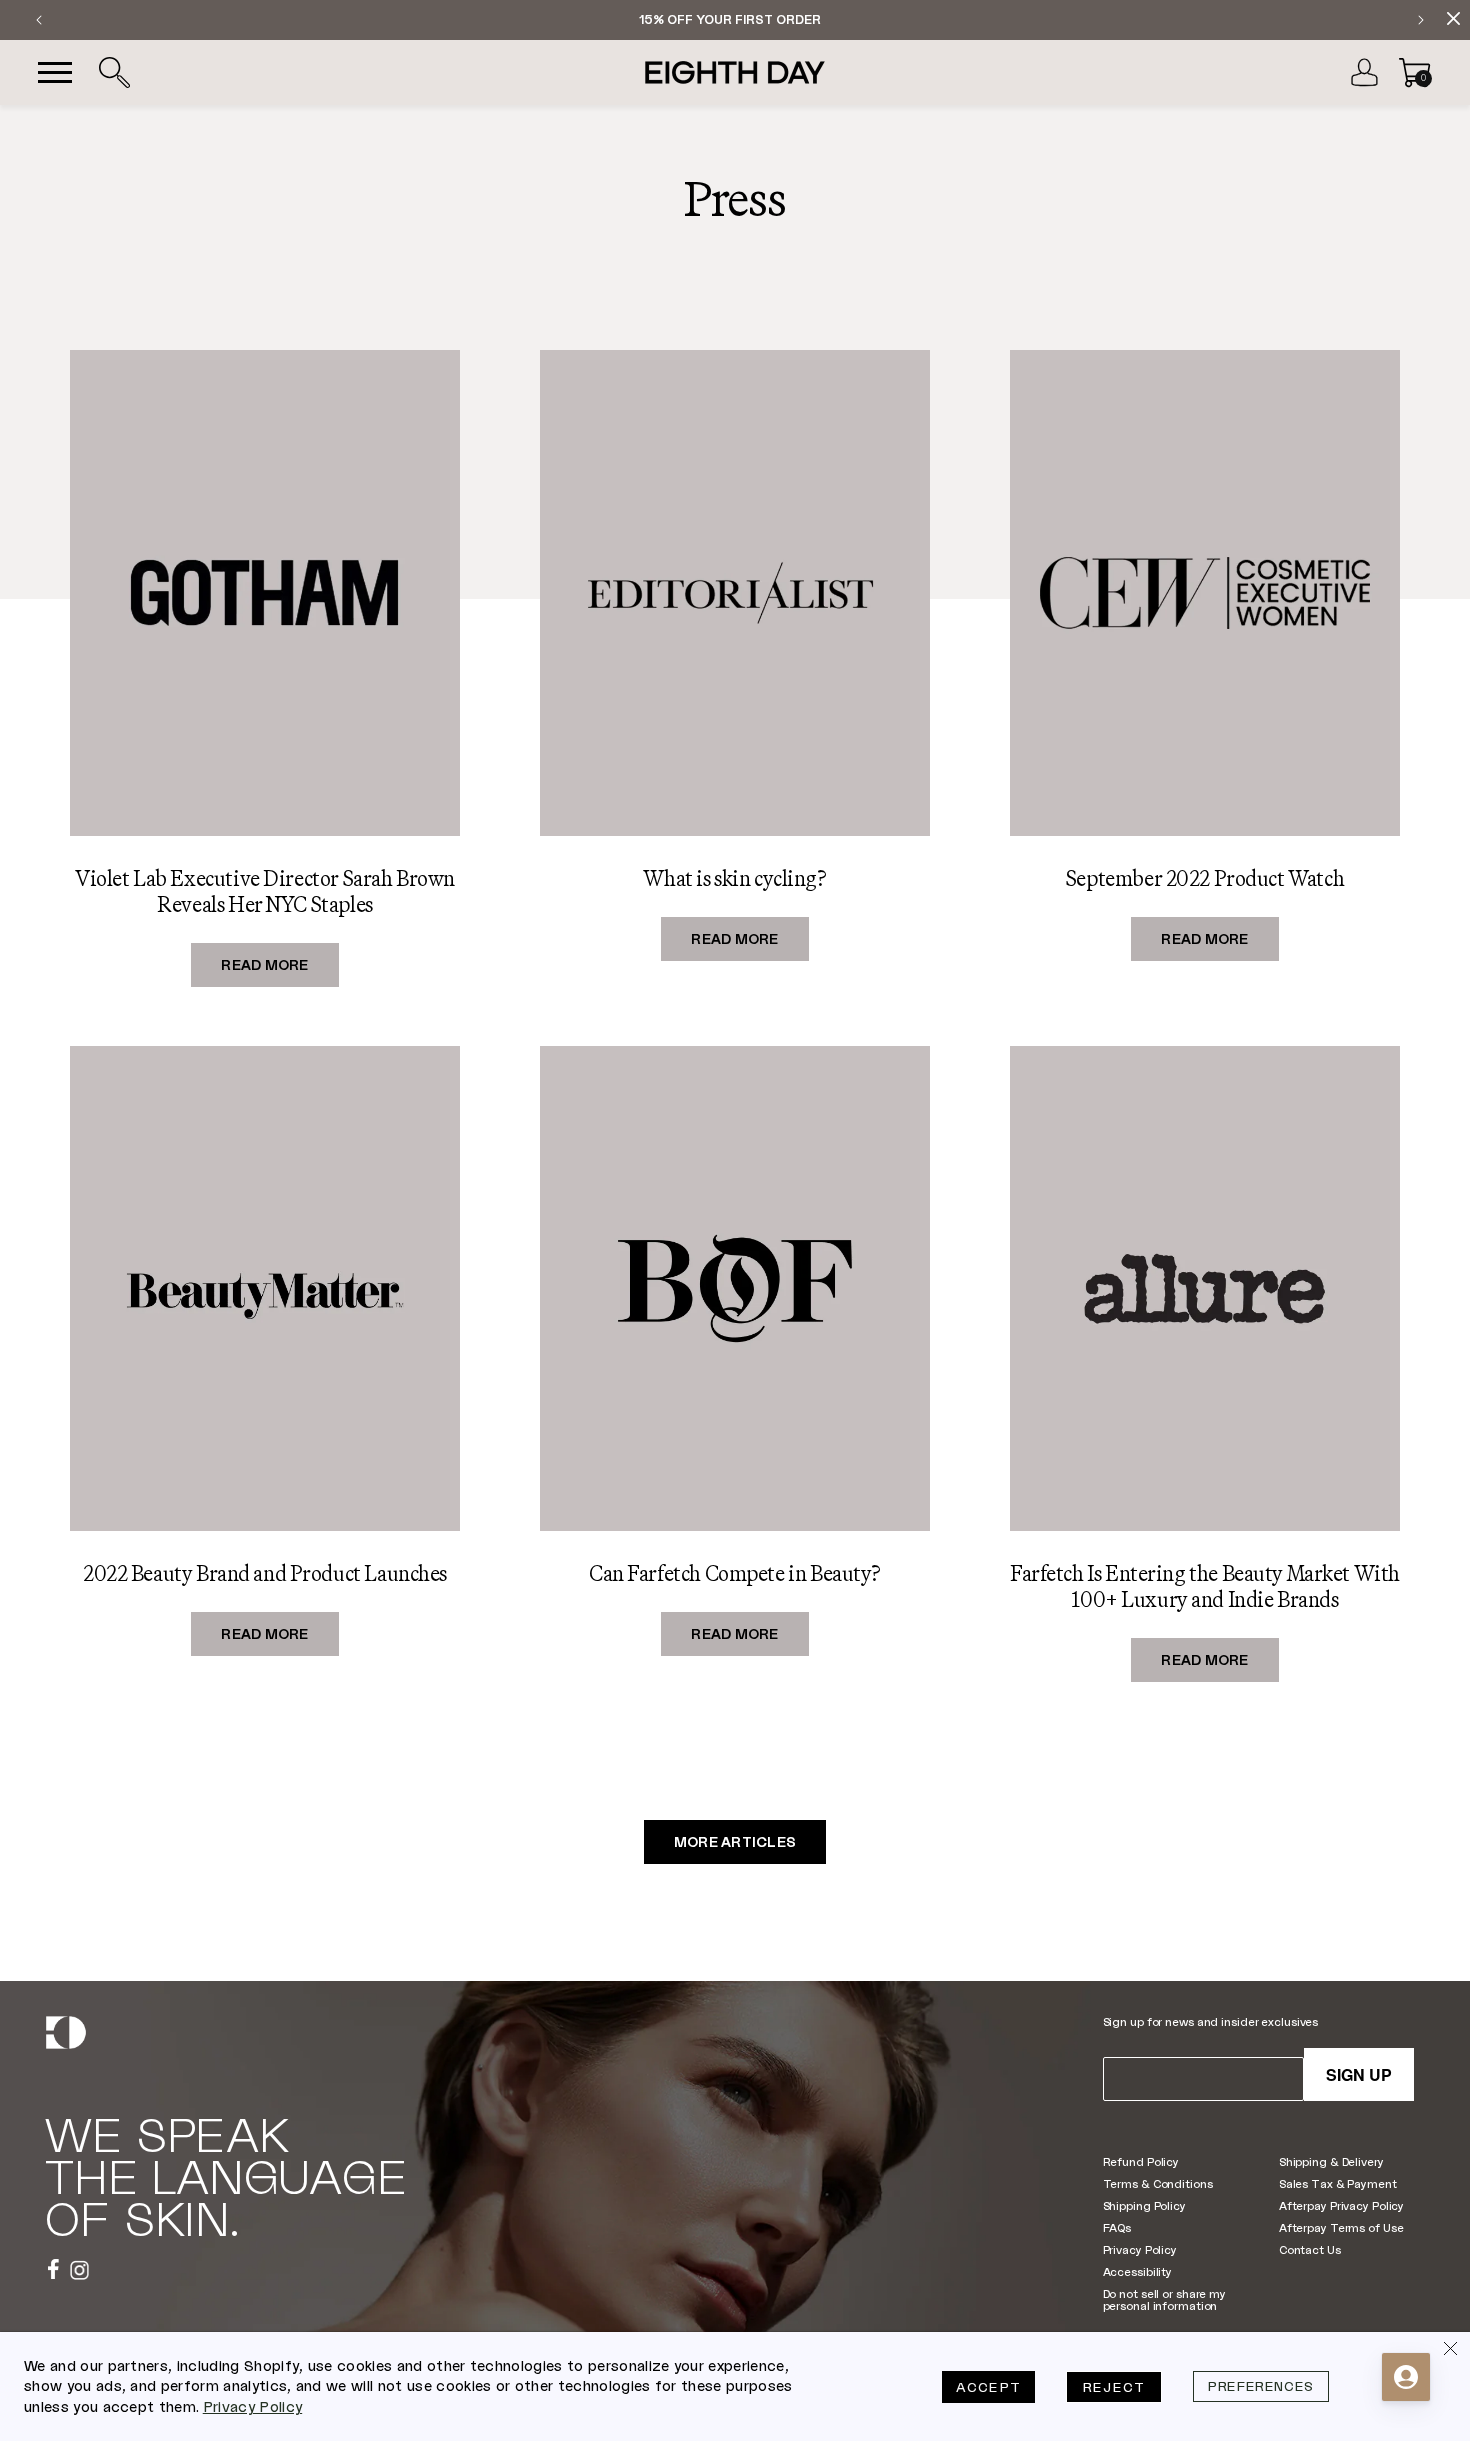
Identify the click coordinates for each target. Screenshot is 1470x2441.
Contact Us (1310, 2249)
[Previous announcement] (39, 20)
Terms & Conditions (1158, 2183)
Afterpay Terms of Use (1341, 2227)
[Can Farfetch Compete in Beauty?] (735, 1288)
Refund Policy (1141, 2161)
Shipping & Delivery (1331, 2161)
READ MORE (280, 960)
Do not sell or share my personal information (1164, 2299)
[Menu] (55, 73)
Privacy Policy (1140, 2249)
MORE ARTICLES (735, 1843)
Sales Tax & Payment (1338, 2183)
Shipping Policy (1144, 2205)
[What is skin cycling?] (735, 592)
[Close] (1450, 2352)
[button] (114, 73)
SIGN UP (1359, 2074)
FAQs (1117, 2227)
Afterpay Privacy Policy (1341, 2205)
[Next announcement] (1421, 20)
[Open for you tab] (1406, 2377)
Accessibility (1138, 2271)
